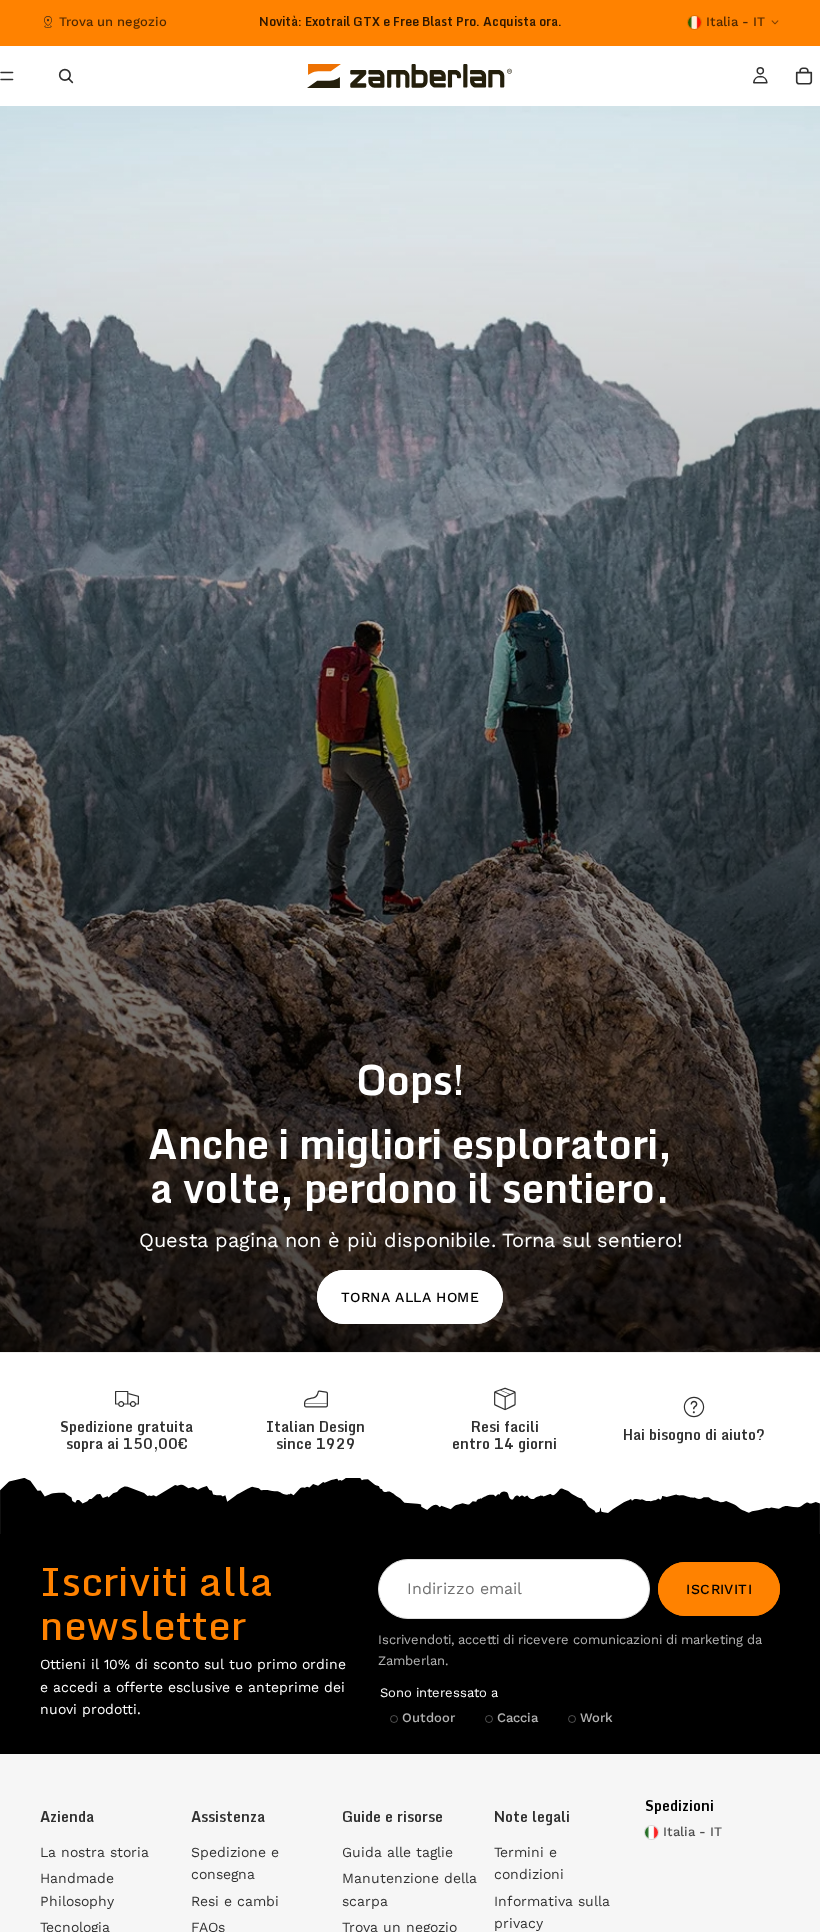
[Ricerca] (66, 76)
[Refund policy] (504, 1420)
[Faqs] (693, 1419)
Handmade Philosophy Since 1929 (410, 21)
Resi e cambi (235, 1901)
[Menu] (15, 76)
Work (596, 1717)
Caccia (517, 1717)
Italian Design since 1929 (315, 1435)
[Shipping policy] (126, 1420)
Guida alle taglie (397, 1852)
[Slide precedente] (248, 22)
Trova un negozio (113, 21)
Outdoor (428, 1717)
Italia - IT (735, 21)
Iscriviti (719, 1588)
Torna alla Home (410, 1297)
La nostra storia (94, 1852)
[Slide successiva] (557, 22)
